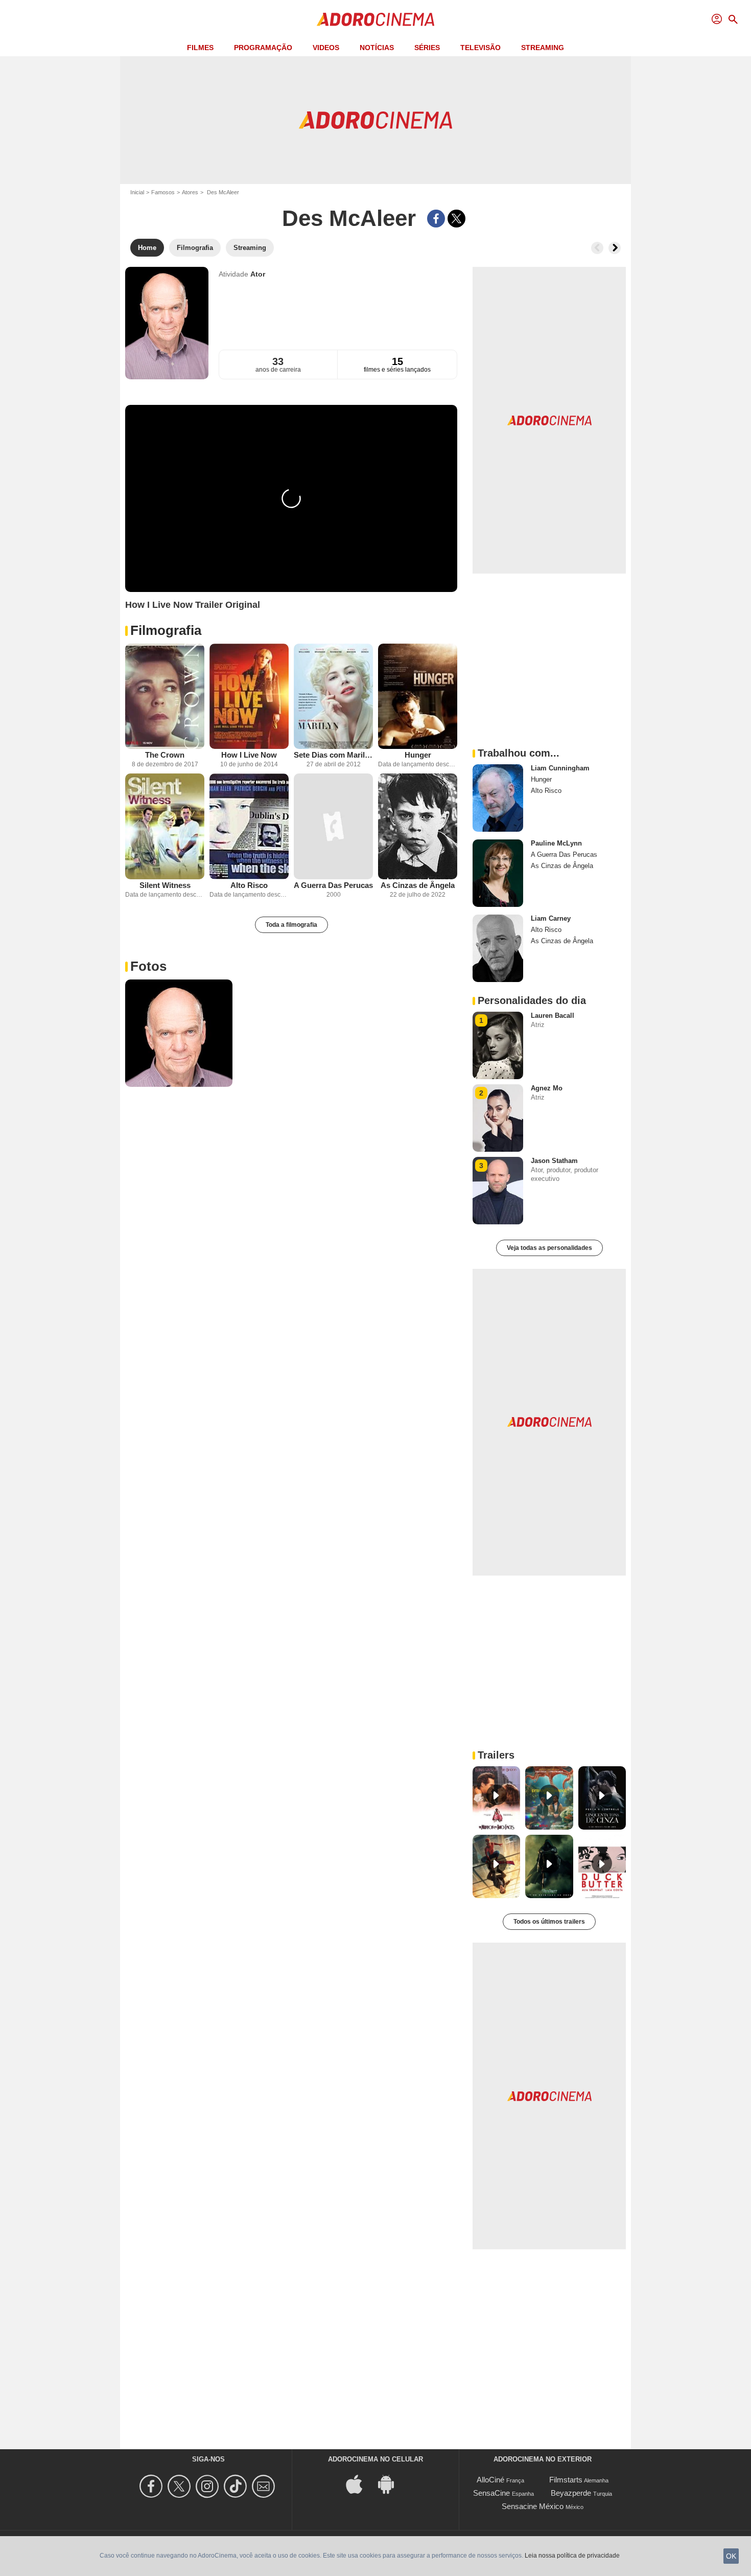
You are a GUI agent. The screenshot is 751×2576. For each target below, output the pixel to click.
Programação (263, 48)
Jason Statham (554, 1161)
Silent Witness (165, 885)
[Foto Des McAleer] (179, 1033)
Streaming (543, 48)
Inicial (137, 192)
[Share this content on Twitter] (456, 219)
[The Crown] (165, 697)
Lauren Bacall (553, 1016)
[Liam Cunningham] (498, 798)
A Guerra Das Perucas (333, 885)
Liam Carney (551, 918)
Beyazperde (571, 2493)
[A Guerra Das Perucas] (333, 826)
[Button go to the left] (597, 248)
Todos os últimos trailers (549, 1922)
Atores (190, 192)
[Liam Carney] (498, 948)
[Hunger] (418, 697)
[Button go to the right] (615, 248)
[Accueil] (375, 19)
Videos (326, 48)
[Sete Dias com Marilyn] (333, 697)
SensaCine (491, 2493)
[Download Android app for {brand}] (391, 2484)
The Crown (165, 755)
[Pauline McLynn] (498, 873)
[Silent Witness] (165, 826)
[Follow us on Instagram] (209, 2486)
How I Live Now (249, 755)
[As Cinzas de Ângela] (418, 826)
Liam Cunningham (560, 768)
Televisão (480, 48)
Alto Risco (249, 885)
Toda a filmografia (291, 925)
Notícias (377, 48)
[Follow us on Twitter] (181, 2486)
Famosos (163, 192)
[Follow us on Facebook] (152, 2486)
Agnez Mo (547, 1088)
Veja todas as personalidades (549, 1248)
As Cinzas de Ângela (418, 885)
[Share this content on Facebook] (436, 219)
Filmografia (166, 630)
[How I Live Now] (249, 697)
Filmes (200, 48)
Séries (427, 48)
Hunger (418, 755)
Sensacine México (533, 2506)
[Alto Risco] (249, 826)
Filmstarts (566, 2480)
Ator (258, 274)
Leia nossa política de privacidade (572, 2556)
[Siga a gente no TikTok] (237, 2486)
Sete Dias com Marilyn (333, 755)
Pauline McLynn (556, 843)
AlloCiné (490, 2480)
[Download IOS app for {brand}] (360, 2484)
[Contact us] (265, 2486)
